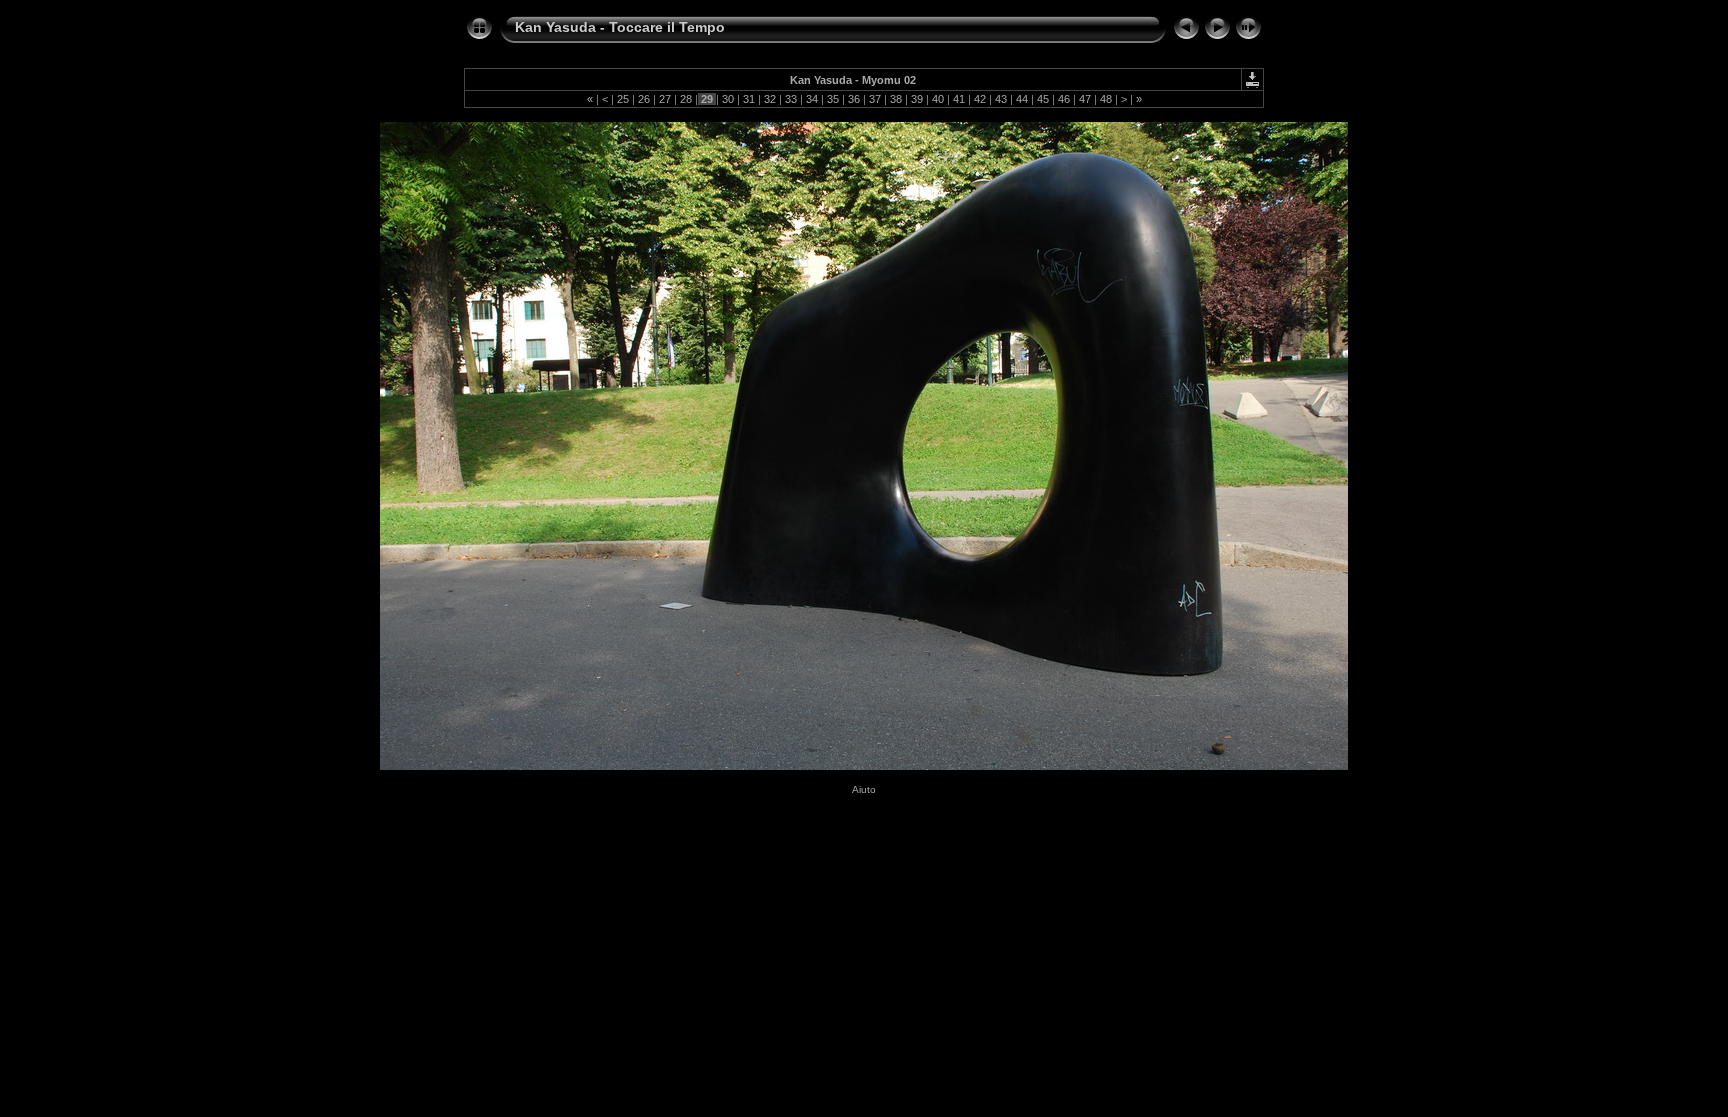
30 (728, 99)
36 (854, 99)
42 (980, 99)
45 (1043, 99)
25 (623, 99)
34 (812, 99)
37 (875, 99)
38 (896, 99)
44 (1022, 99)
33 (791, 99)
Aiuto (864, 789)
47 (1085, 99)
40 (938, 99)
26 (644, 99)
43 (1001, 99)
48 (1106, 99)
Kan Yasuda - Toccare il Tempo (620, 27)
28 (686, 99)
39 (917, 99)
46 (1064, 99)
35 (833, 99)
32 (770, 99)
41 (959, 99)
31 (749, 99)
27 (665, 99)
